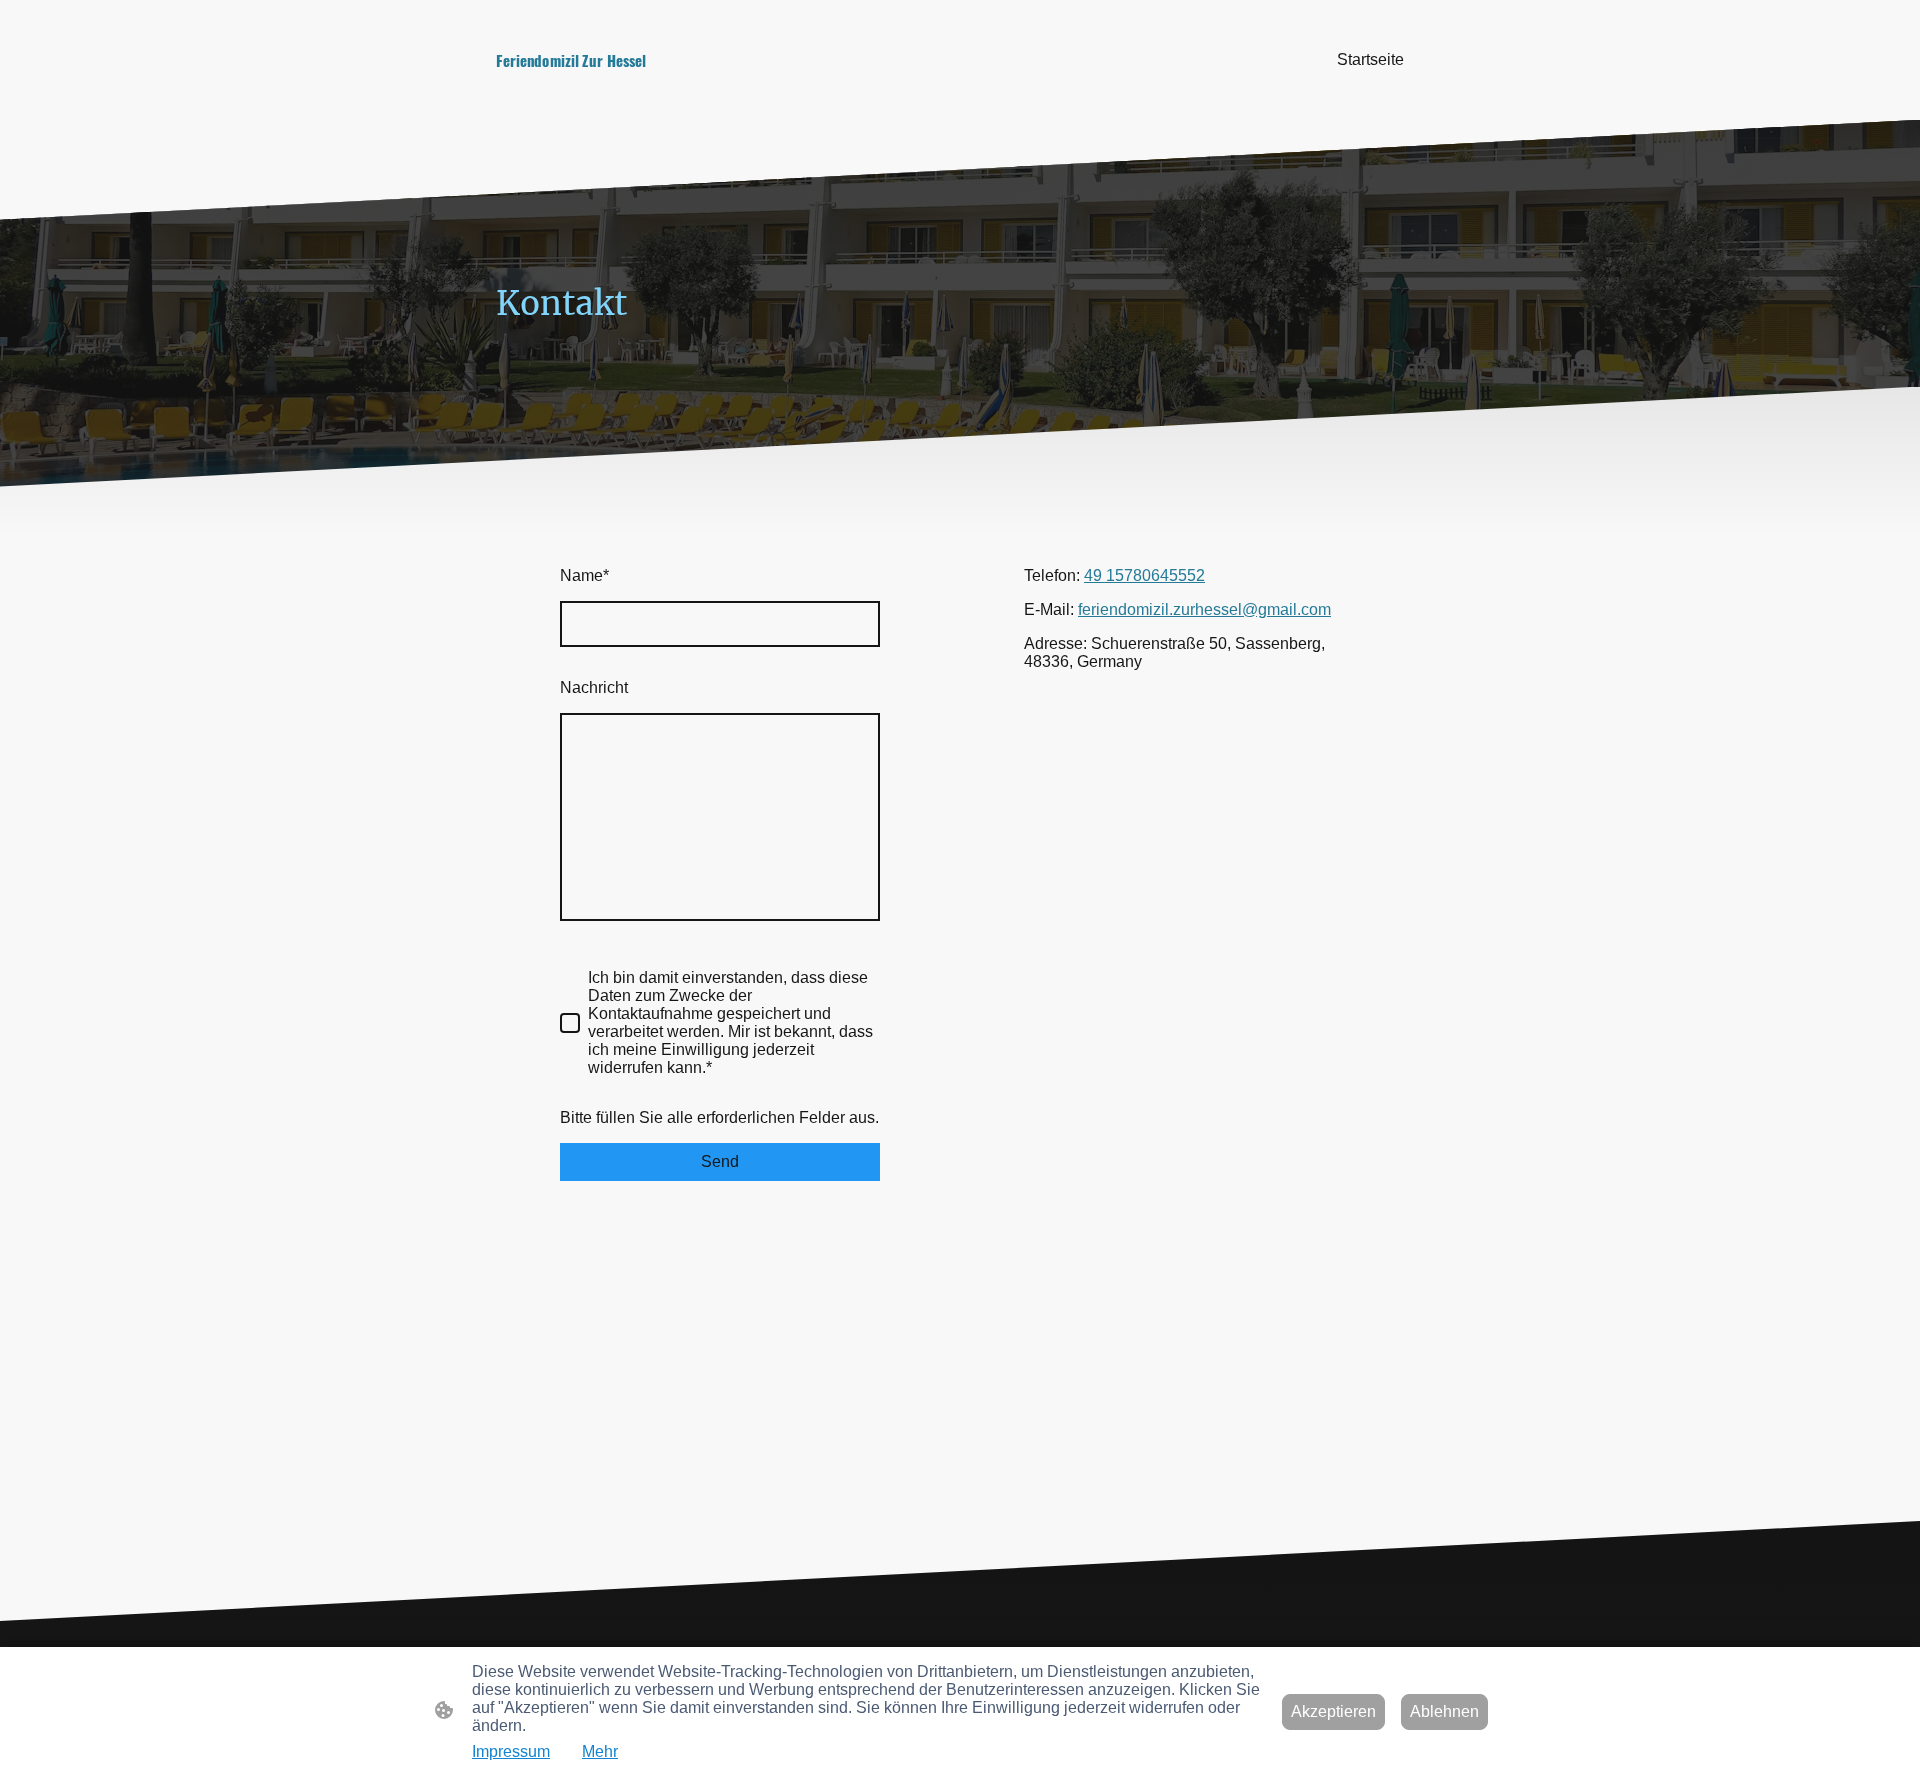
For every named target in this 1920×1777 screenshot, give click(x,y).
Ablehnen (1444, 1711)
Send (720, 1161)
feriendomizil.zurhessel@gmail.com (1204, 609)
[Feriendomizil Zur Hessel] (640, 91)
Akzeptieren (1333, 1711)
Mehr (600, 1751)
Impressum (511, 1751)
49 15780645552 (1144, 575)
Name (584, 575)
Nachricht (594, 687)
